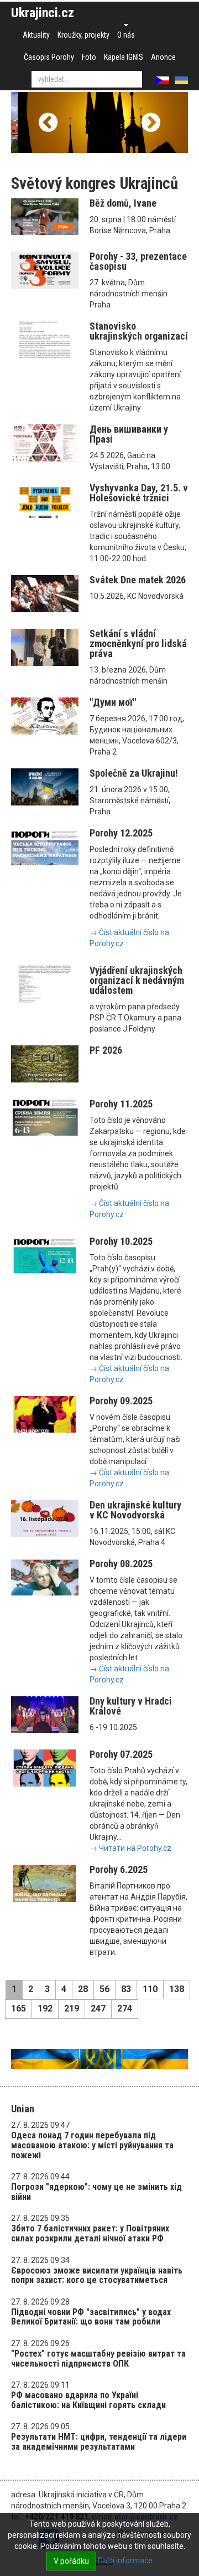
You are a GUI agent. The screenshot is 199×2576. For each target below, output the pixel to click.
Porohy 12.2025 (121, 833)
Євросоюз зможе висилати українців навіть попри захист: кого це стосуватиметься (97, 2275)
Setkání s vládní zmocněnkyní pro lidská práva (138, 643)
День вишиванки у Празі (129, 434)
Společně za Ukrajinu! (134, 773)
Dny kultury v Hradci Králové (131, 1706)
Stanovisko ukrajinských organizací (139, 331)
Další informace (125, 2560)
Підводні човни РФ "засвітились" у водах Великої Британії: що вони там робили (91, 2317)
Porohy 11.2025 (121, 1104)
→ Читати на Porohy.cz (130, 1848)
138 (177, 1989)
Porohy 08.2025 (121, 1564)
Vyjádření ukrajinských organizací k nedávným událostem (137, 980)
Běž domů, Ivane (123, 203)
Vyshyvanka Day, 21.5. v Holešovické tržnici (139, 493)
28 (83, 1989)
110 (150, 1989)
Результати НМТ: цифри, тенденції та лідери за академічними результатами (99, 2442)
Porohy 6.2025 (119, 1869)
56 (104, 1989)
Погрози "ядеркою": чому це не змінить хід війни (96, 2192)
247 (98, 2008)
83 (126, 1989)
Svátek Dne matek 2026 (138, 580)
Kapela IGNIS (124, 57)
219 (72, 2008)
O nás (126, 35)
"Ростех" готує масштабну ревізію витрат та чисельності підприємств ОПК (98, 2359)
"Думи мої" (113, 702)
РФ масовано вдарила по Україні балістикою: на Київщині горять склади (88, 2400)
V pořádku (71, 2561)
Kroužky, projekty (83, 35)
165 (19, 2008)
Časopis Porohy (49, 57)
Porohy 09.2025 (121, 1401)
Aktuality (36, 35)
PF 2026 (106, 1050)
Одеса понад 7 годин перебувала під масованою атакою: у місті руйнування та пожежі (92, 2145)
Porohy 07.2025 (121, 1754)
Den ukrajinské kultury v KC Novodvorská (135, 1510)
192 (45, 2008)
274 (125, 2008)
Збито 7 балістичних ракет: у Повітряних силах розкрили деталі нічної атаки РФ (90, 2233)
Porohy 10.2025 (121, 1241)
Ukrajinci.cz (43, 13)
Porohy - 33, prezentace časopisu (138, 261)
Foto (89, 57)
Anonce (163, 57)
